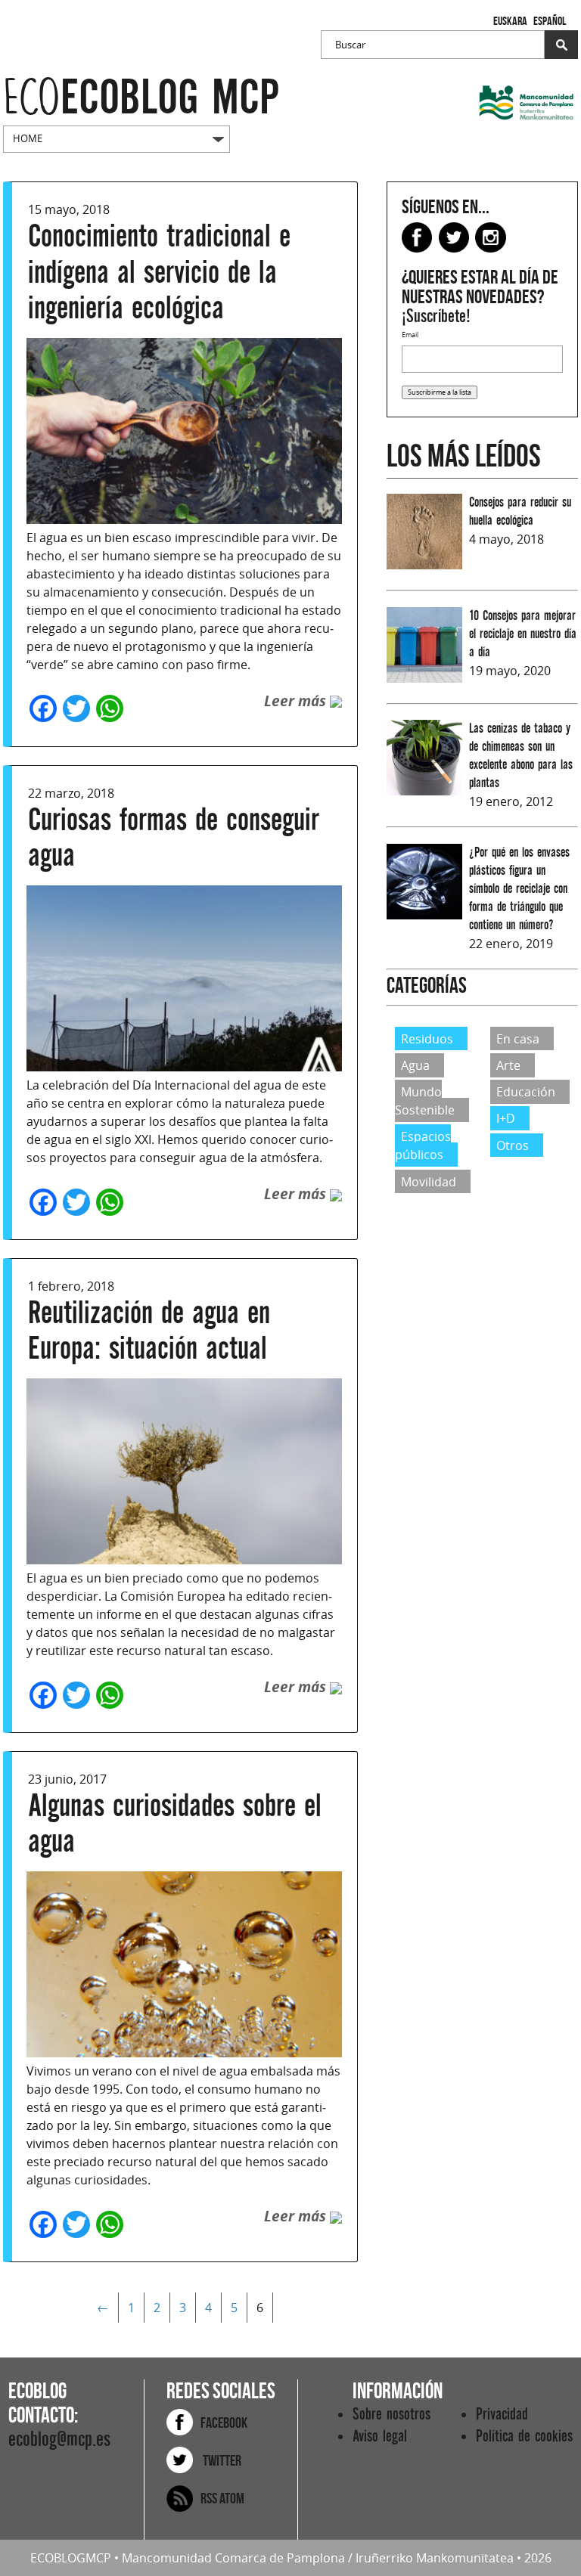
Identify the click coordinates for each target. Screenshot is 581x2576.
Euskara (510, 21)
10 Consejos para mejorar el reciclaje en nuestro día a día (523, 634)
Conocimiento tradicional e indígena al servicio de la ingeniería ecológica (159, 272)
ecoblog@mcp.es (59, 2440)
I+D (506, 1118)
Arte (508, 1065)
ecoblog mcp (141, 98)
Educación (526, 1092)
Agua (415, 1065)
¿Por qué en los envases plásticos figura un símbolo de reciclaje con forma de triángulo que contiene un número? (519, 889)
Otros (513, 1145)
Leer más (297, 701)
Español (550, 21)
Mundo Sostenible (425, 1101)
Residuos (427, 1039)
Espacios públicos (423, 1145)
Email (410, 335)
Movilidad (429, 1181)
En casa (518, 1039)
